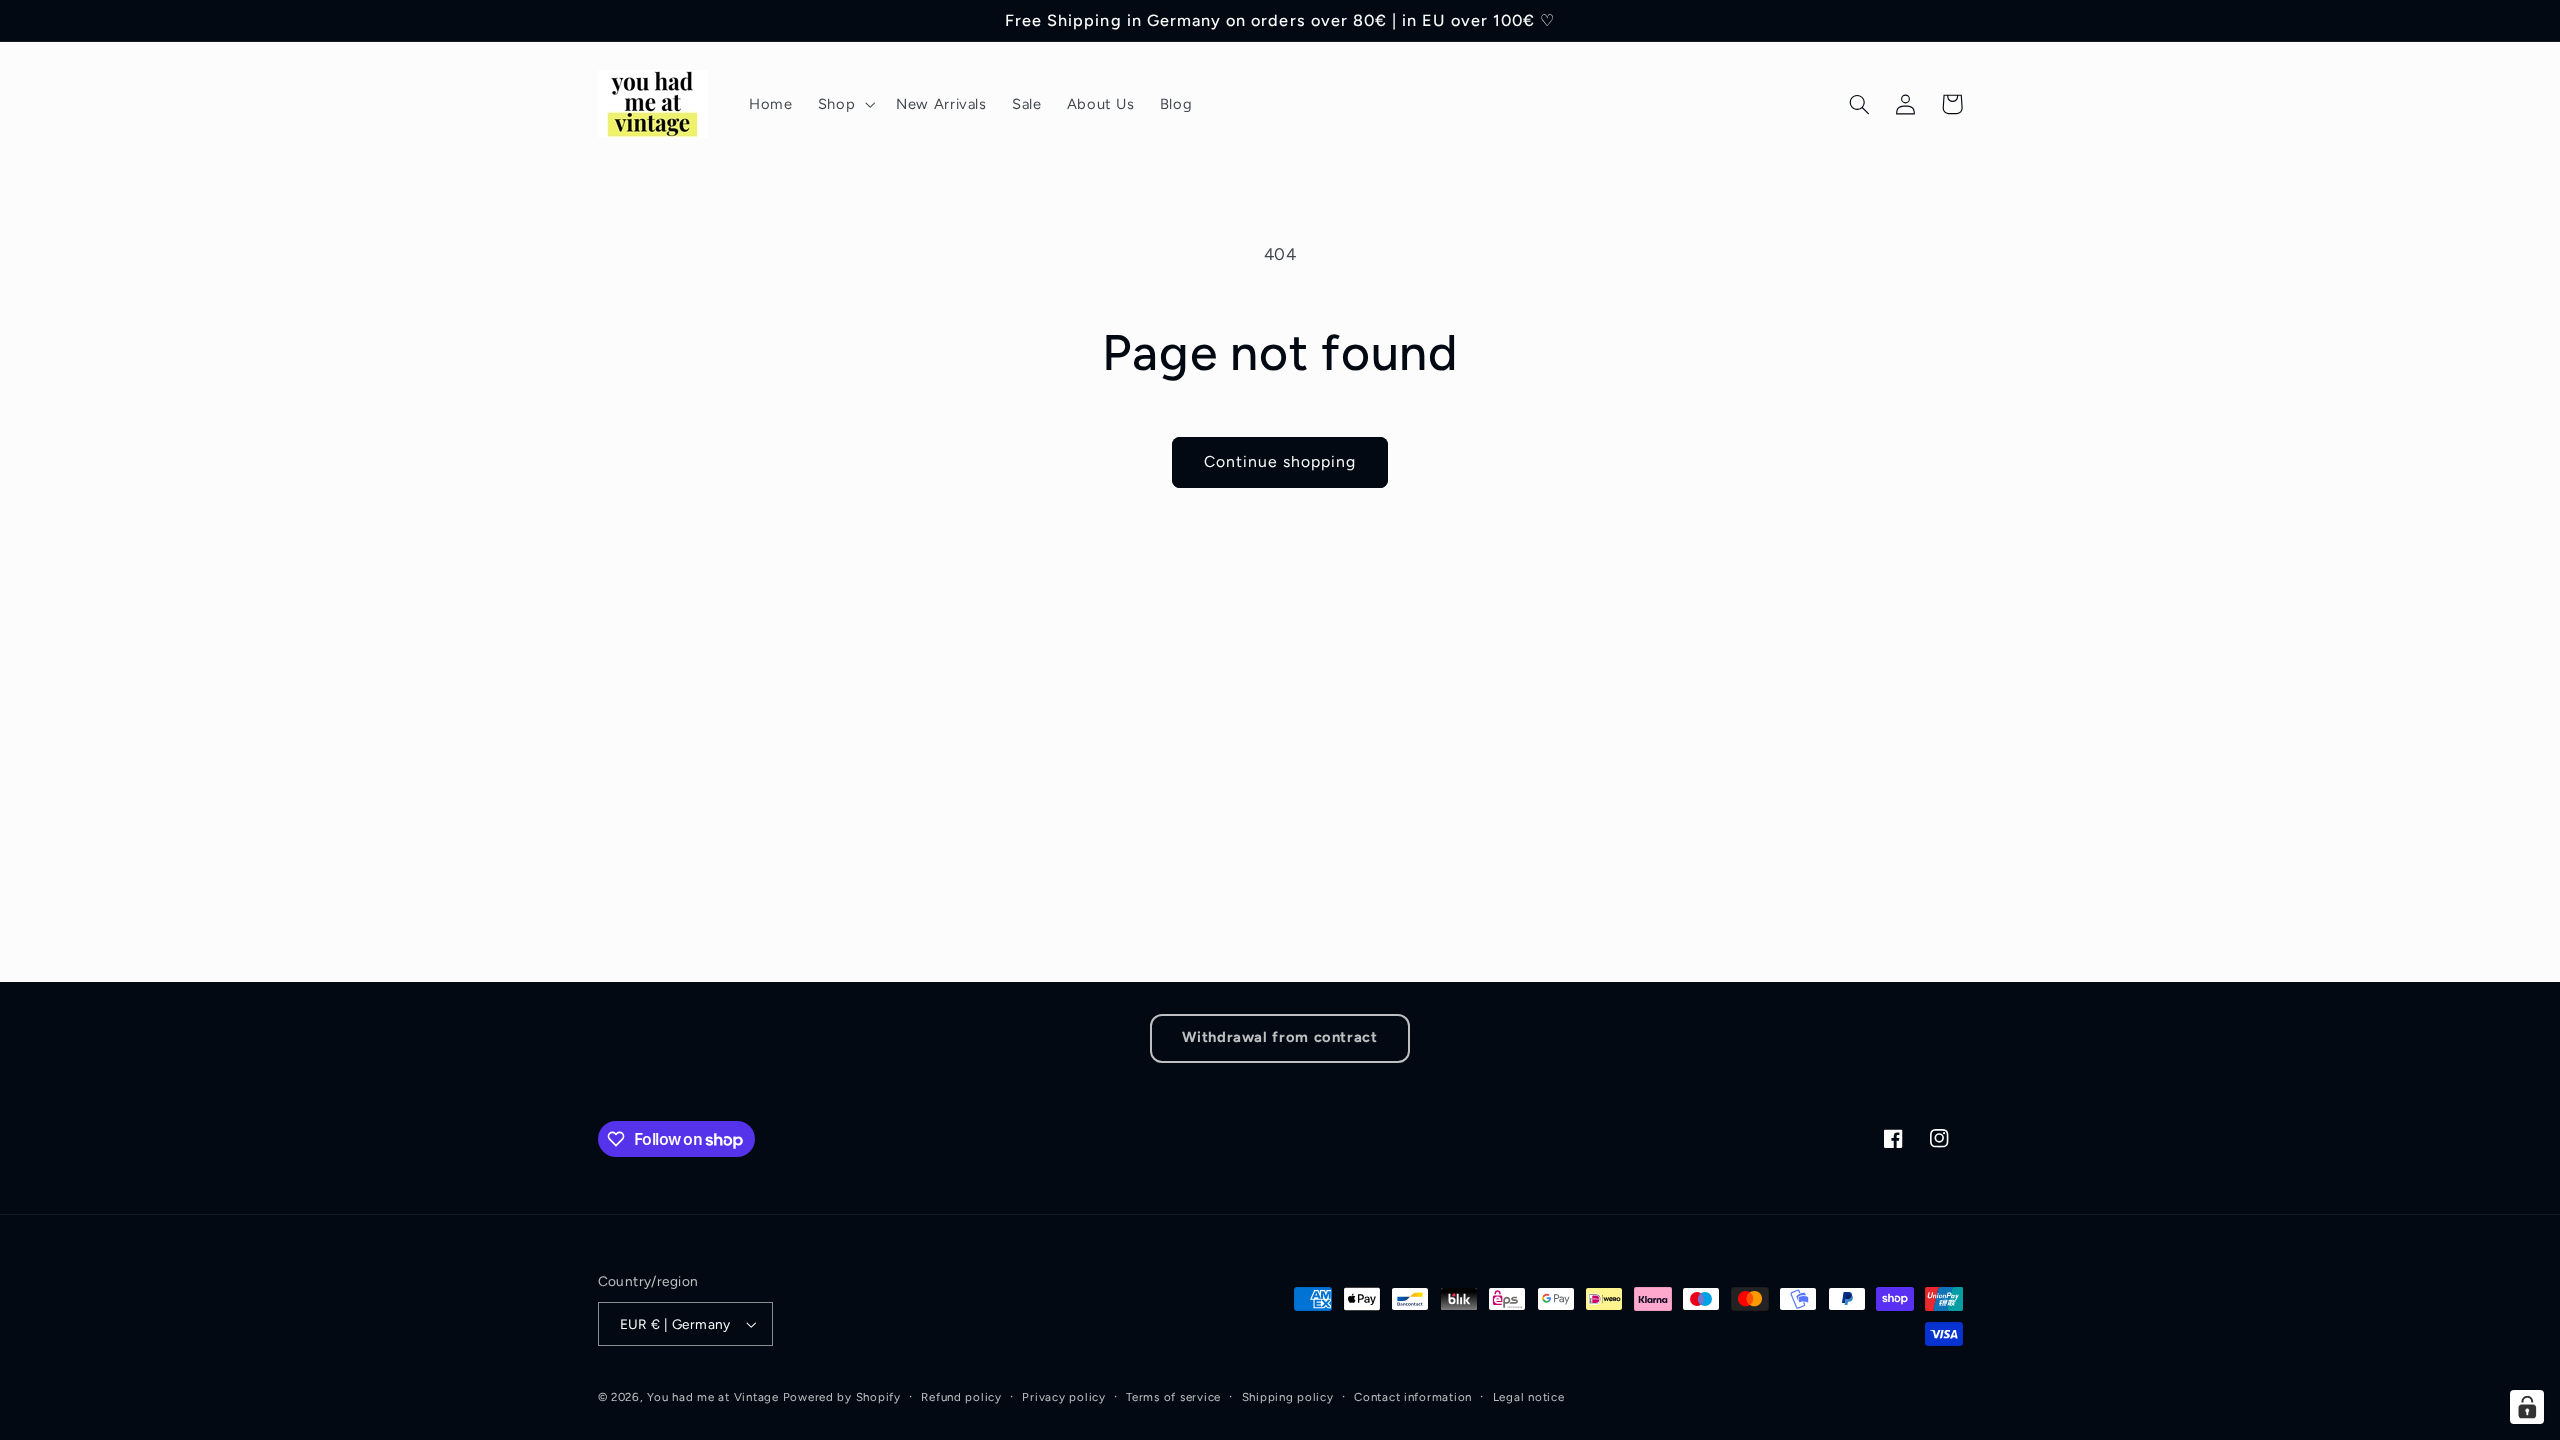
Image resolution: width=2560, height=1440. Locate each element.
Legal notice (1529, 1397)
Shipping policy (1288, 1397)
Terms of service (1173, 1397)
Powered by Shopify (842, 1397)
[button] (844, 104)
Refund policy (961, 1397)
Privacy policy (1063, 1397)
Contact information (1413, 1397)
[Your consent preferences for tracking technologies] (2527, 1407)
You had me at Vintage (712, 1397)
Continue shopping (1280, 461)
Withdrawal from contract (1279, 1037)
